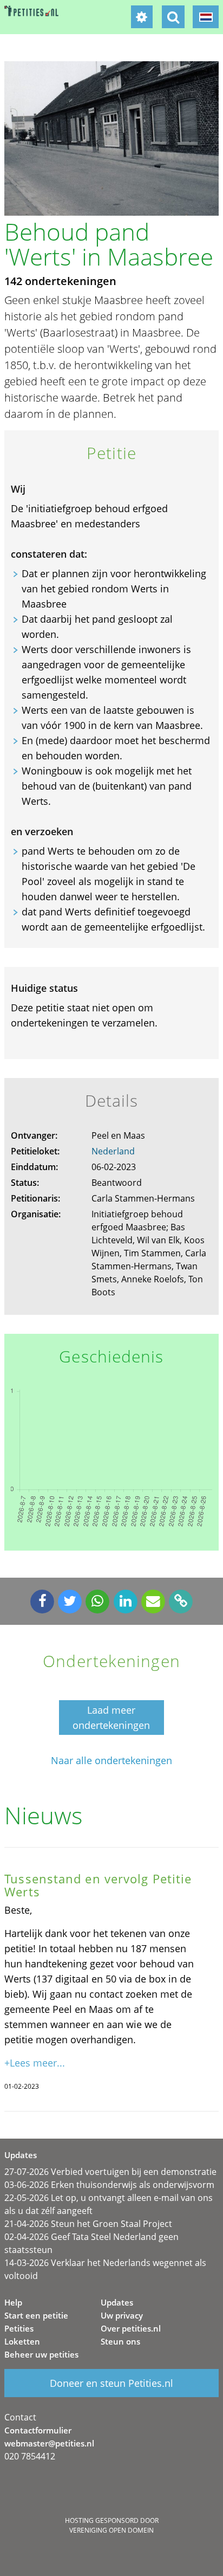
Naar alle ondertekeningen (111, 1761)
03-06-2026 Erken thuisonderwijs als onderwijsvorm (109, 2185)
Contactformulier (38, 2430)
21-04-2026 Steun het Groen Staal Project (88, 2224)
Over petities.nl (131, 2328)
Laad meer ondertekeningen (111, 1718)
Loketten (22, 2341)
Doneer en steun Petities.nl (111, 2383)
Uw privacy (122, 2315)
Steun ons (120, 2341)
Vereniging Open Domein (111, 2530)
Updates (117, 2302)
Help (13, 2302)
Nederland (113, 1151)
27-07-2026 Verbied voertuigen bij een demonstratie (110, 2172)
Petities (19, 2328)
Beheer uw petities (41, 2354)
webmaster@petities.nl (49, 2443)
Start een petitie (36, 2315)
